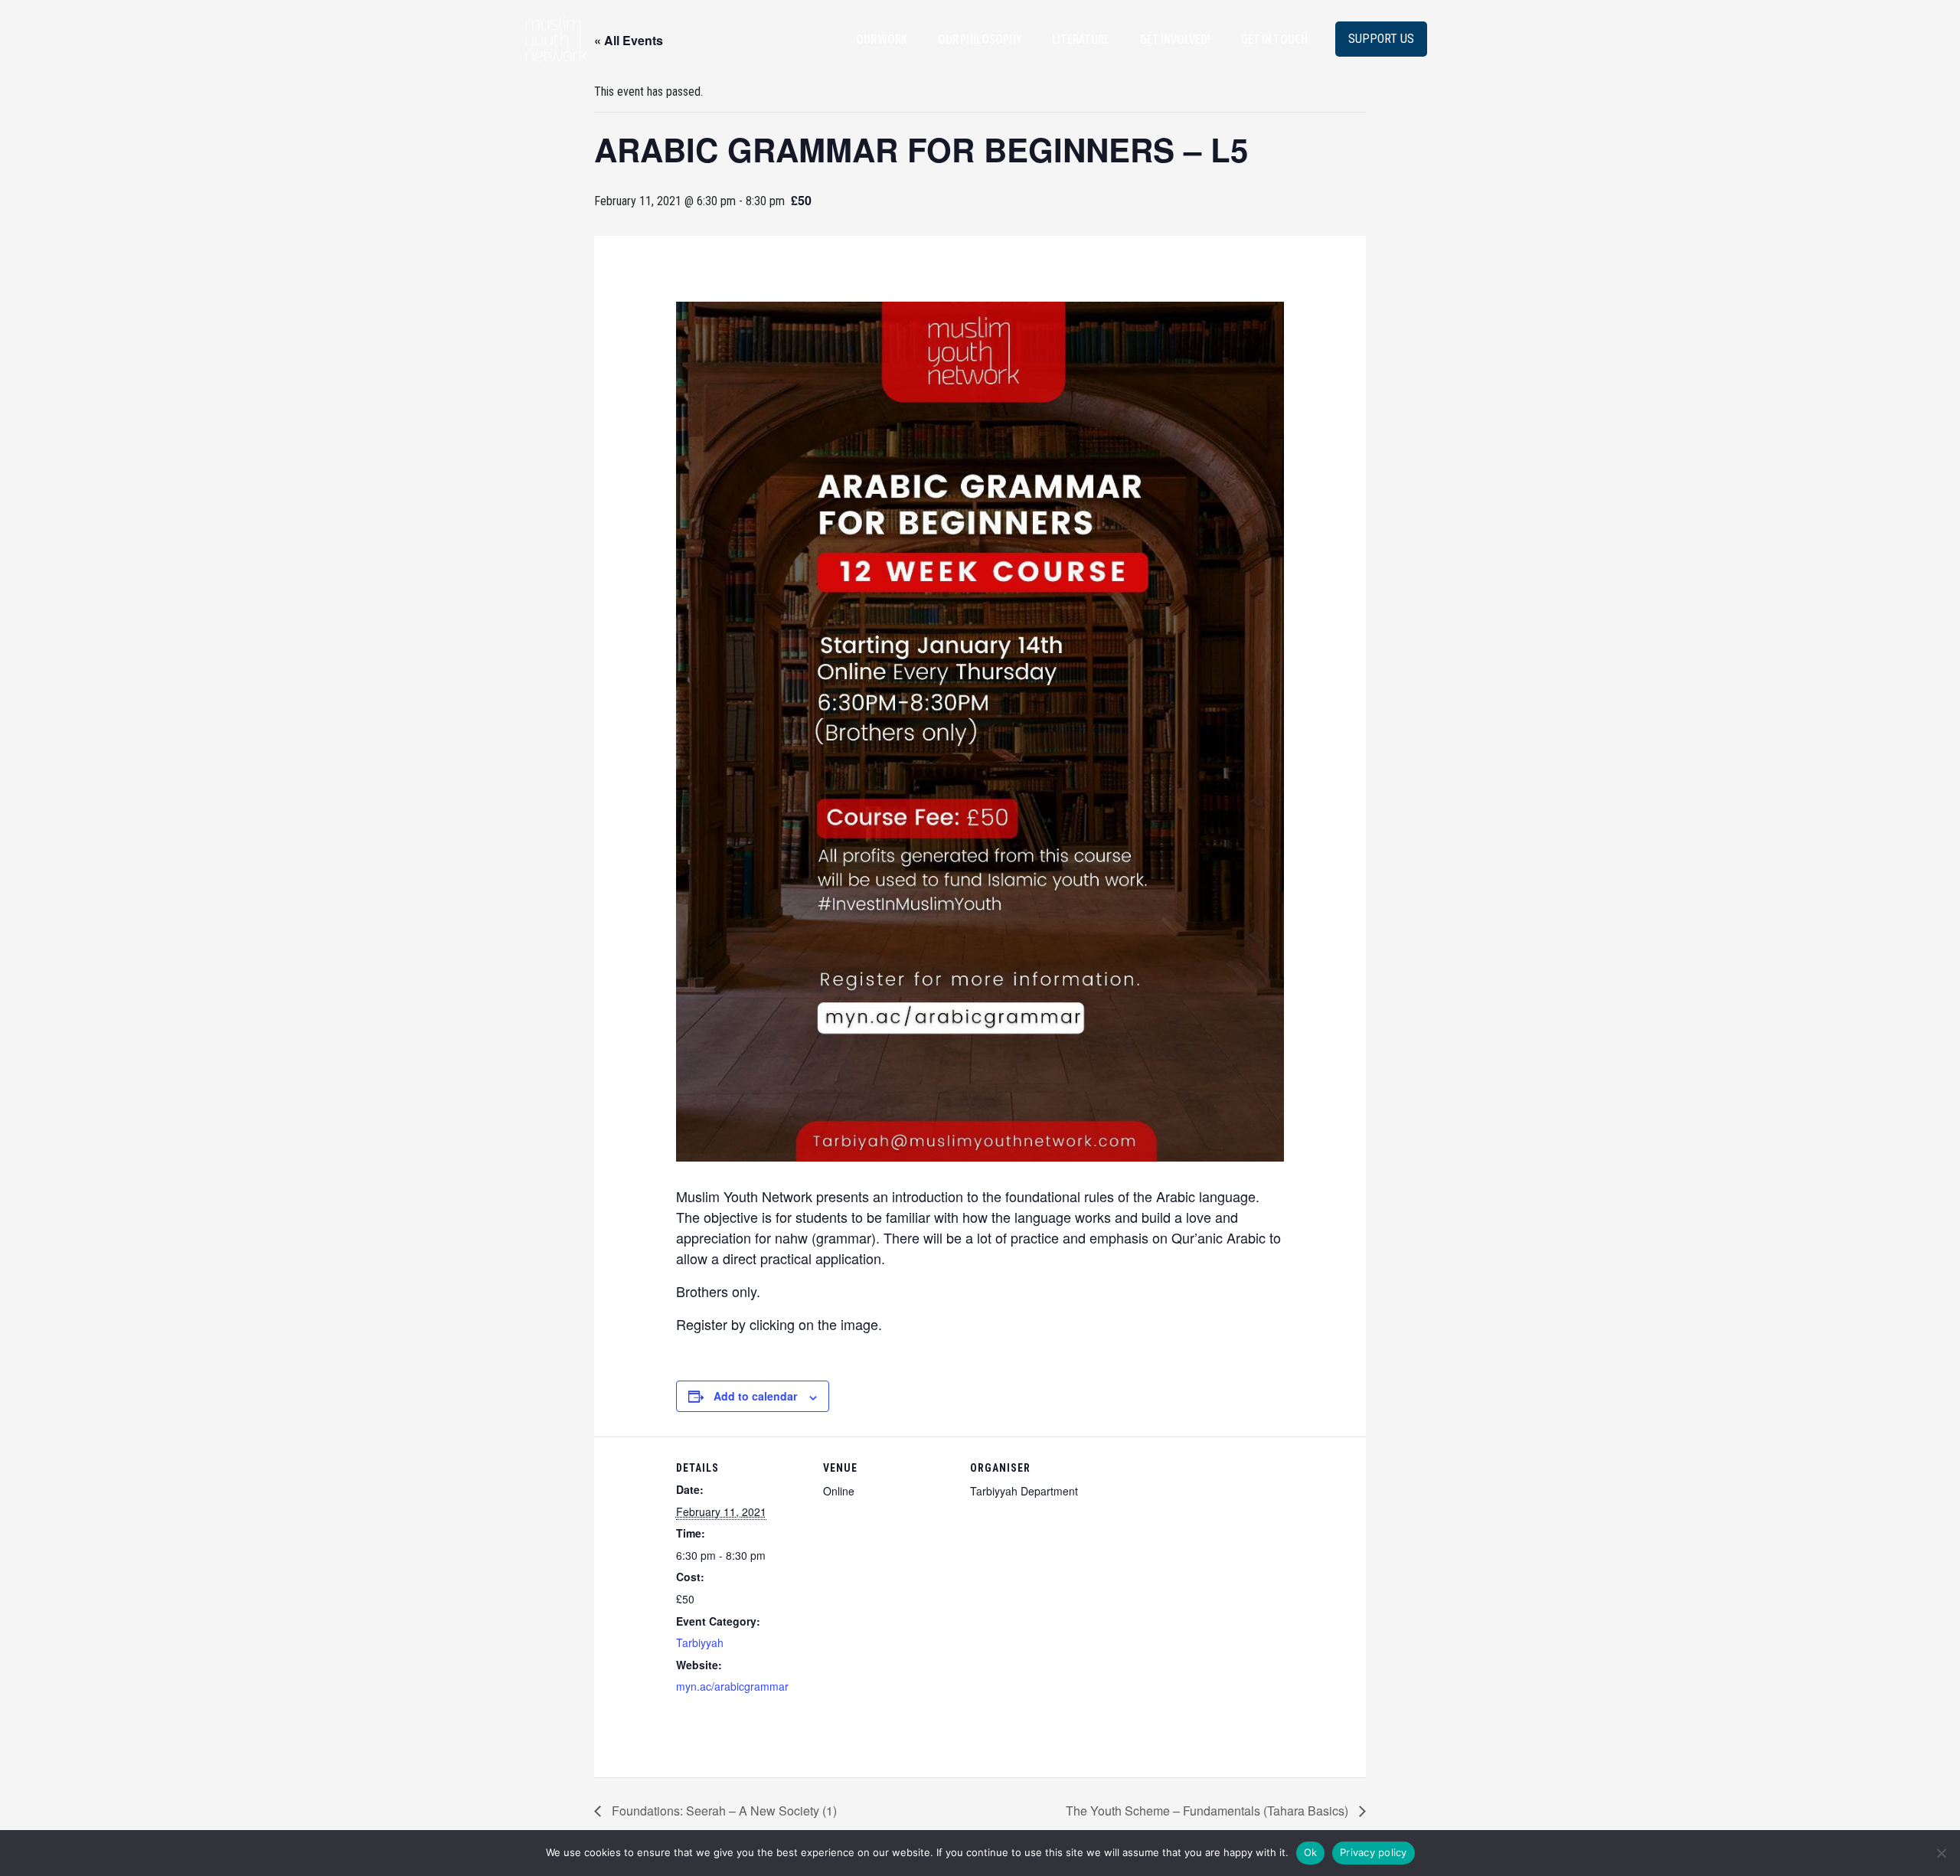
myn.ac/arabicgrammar (732, 1686)
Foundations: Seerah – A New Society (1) (723, 1811)
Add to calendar (755, 1396)
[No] (1941, 1853)
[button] (1381, 39)
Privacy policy (1374, 1852)
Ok (1311, 1852)
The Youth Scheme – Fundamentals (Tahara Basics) (1209, 1811)
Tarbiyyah (700, 1642)
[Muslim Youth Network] (556, 38)
